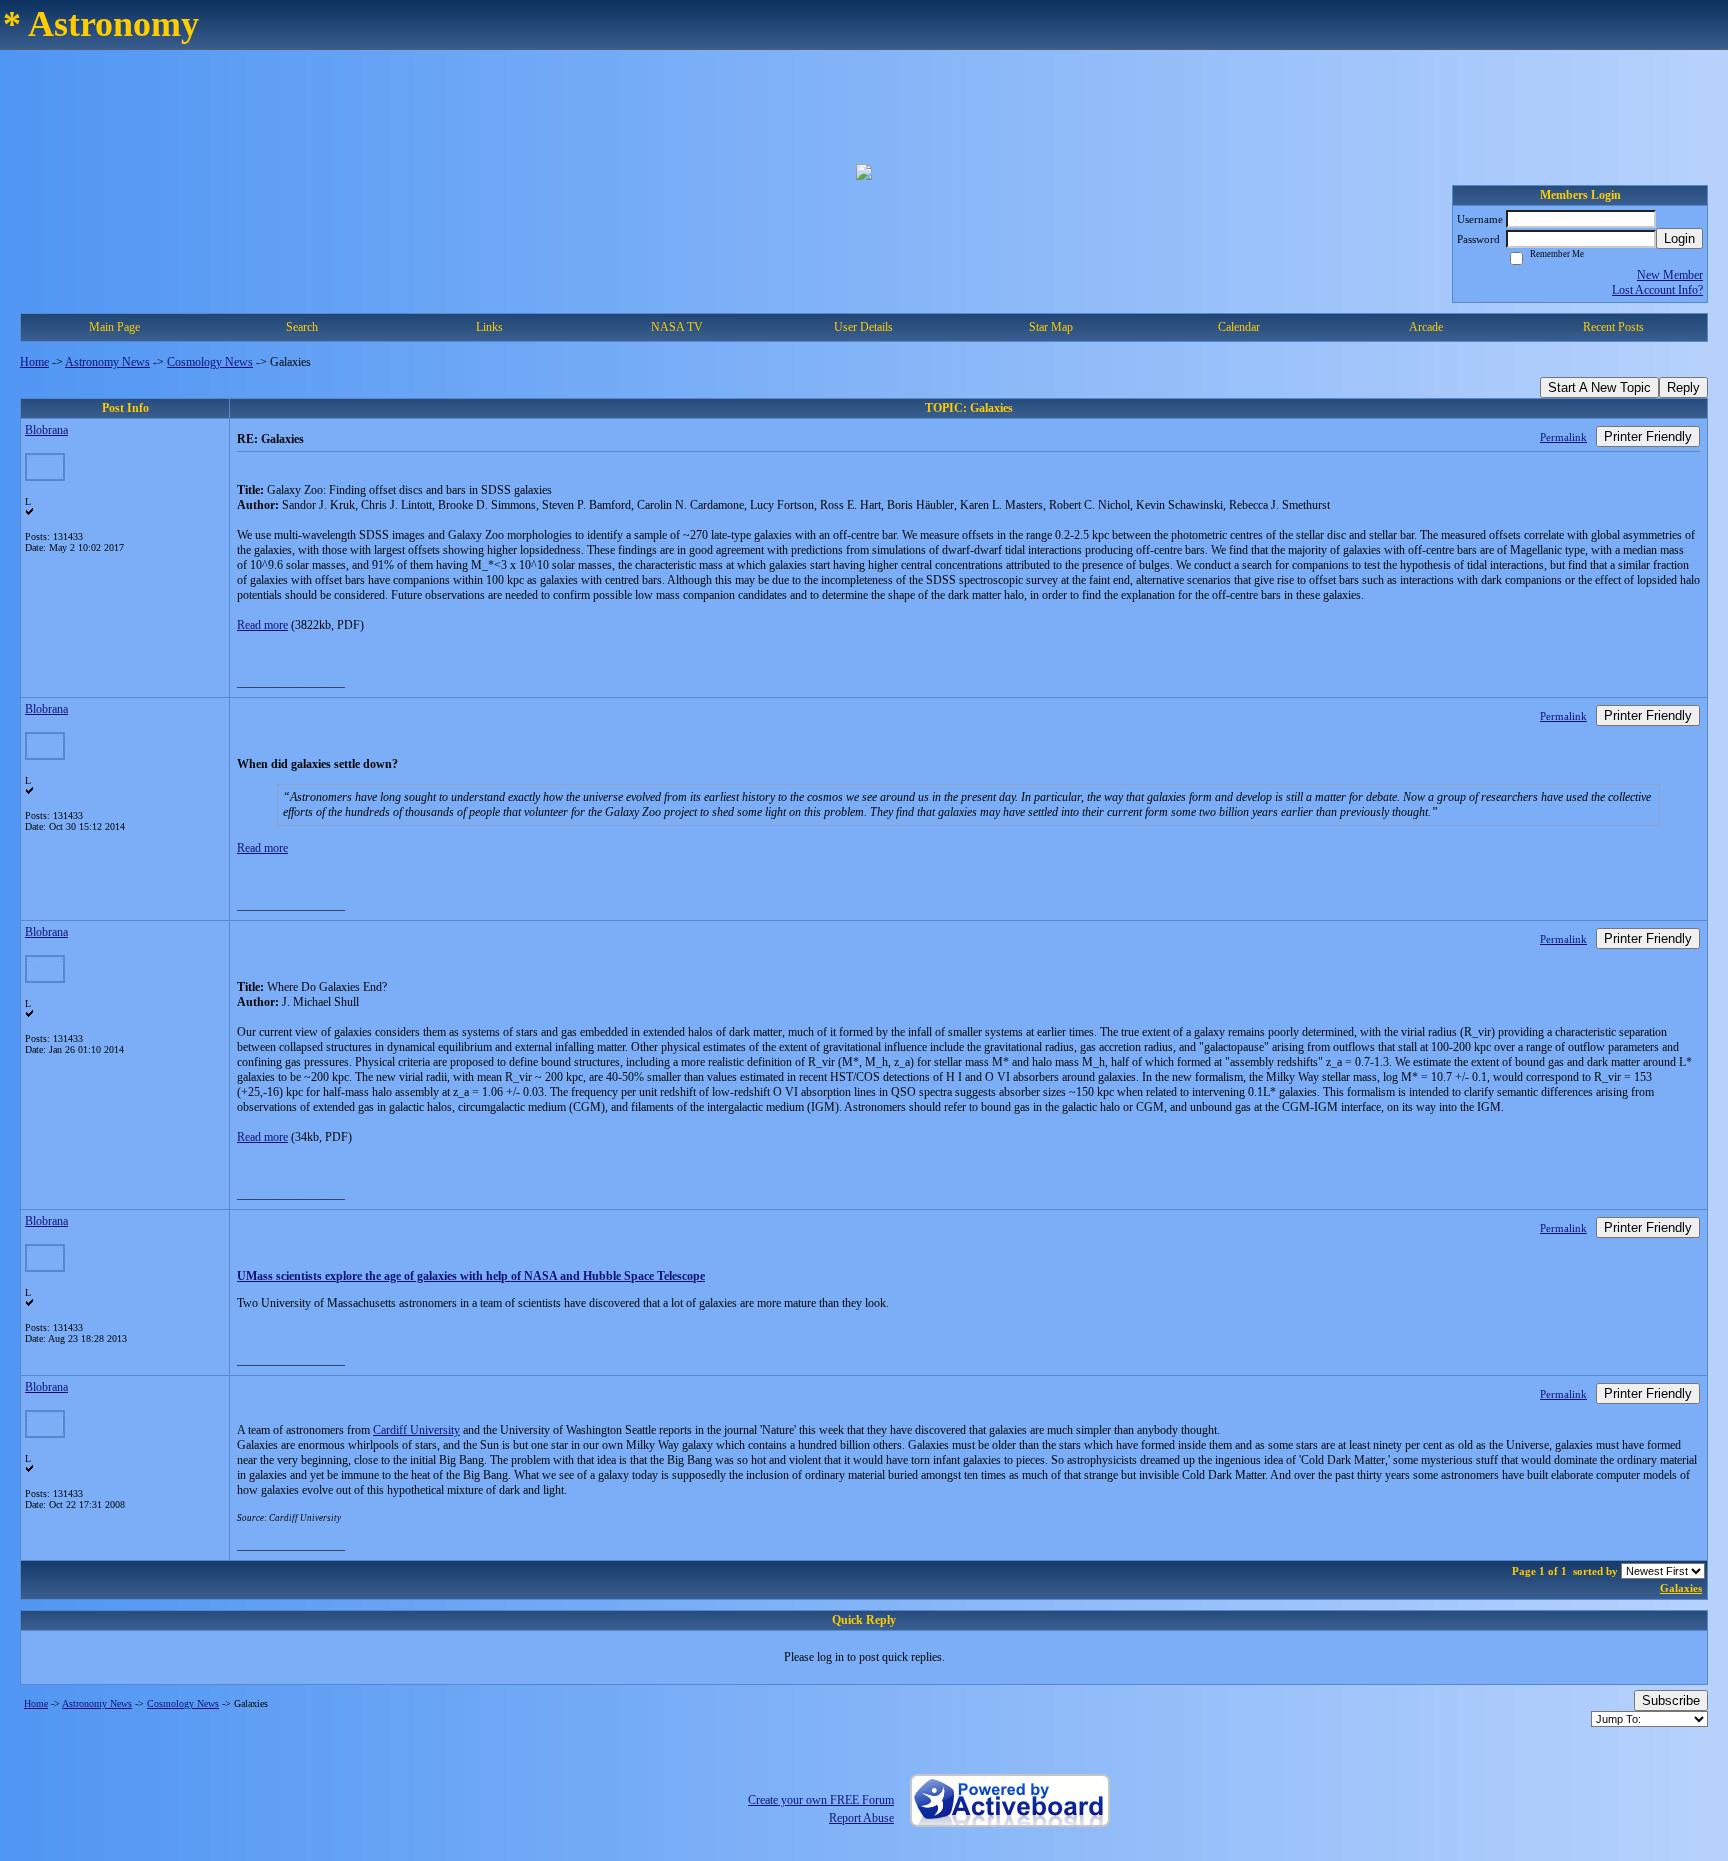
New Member (1670, 275)
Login (1679, 238)
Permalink (1563, 437)
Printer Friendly (1648, 436)
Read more (262, 625)
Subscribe (1671, 1700)
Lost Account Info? (1657, 290)
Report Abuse (861, 1818)
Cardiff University (416, 1430)
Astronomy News (107, 362)
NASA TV (677, 327)
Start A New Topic (1599, 387)
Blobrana (46, 430)
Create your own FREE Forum (821, 1800)
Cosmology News (210, 362)
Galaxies (1681, 1588)
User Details (863, 327)
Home (34, 362)
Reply (1683, 387)
